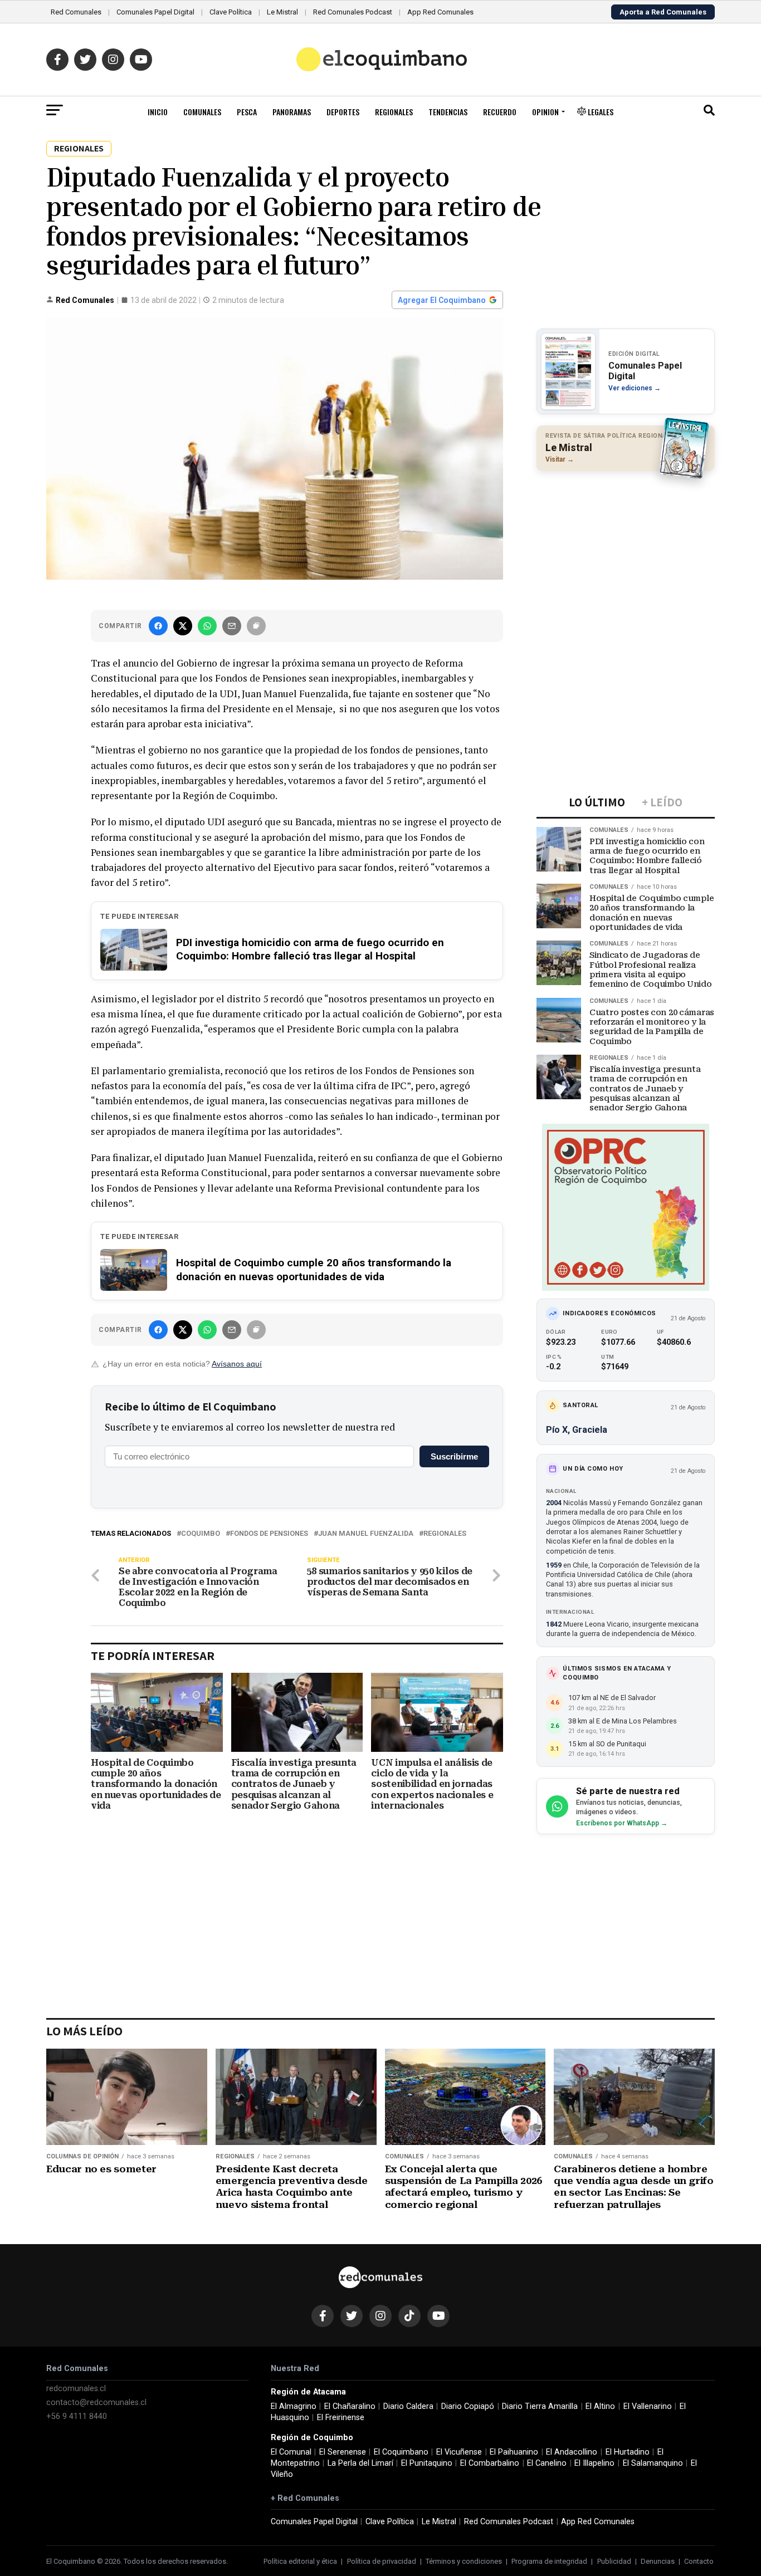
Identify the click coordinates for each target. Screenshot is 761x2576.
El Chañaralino (350, 2406)
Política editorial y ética (300, 2561)
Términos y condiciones (464, 2561)
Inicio (158, 112)
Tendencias (448, 112)
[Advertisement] (626, 552)
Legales (600, 112)
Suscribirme (454, 1456)
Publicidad (614, 2561)
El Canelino (547, 2463)
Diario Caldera (408, 2406)
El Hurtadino (628, 2452)
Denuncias (658, 2561)
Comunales (202, 112)
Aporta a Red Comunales (663, 12)
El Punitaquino (427, 2463)
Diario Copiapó (468, 2406)
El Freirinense (341, 2418)
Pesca (247, 112)
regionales (445, 1534)
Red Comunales (76, 12)
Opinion (545, 112)
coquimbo (201, 1534)
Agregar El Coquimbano (442, 300)
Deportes (343, 112)
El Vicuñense (459, 2452)
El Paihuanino (514, 2452)
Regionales (394, 112)
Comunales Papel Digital (155, 12)
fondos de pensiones (269, 1534)
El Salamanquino (653, 2463)
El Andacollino (572, 2452)
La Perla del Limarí (360, 2463)
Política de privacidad (382, 2561)
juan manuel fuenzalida (366, 1534)
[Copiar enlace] (256, 626)
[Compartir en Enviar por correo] (232, 626)
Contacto (699, 2561)
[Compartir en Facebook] (158, 626)
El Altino (600, 2406)
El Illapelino (594, 2463)
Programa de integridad (549, 2561)
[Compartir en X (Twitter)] (183, 626)
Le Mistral (282, 12)
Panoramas (292, 112)
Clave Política (231, 12)
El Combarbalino (490, 2463)
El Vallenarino (648, 2406)
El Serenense (343, 2452)
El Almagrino (294, 2406)
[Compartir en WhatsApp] (207, 626)
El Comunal (291, 2452)
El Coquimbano (401, 2452)
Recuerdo (500, 112)
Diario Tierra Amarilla (540, 2406)
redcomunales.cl (76, 2389)
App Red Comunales (440, 12)
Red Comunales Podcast (353, 12)
